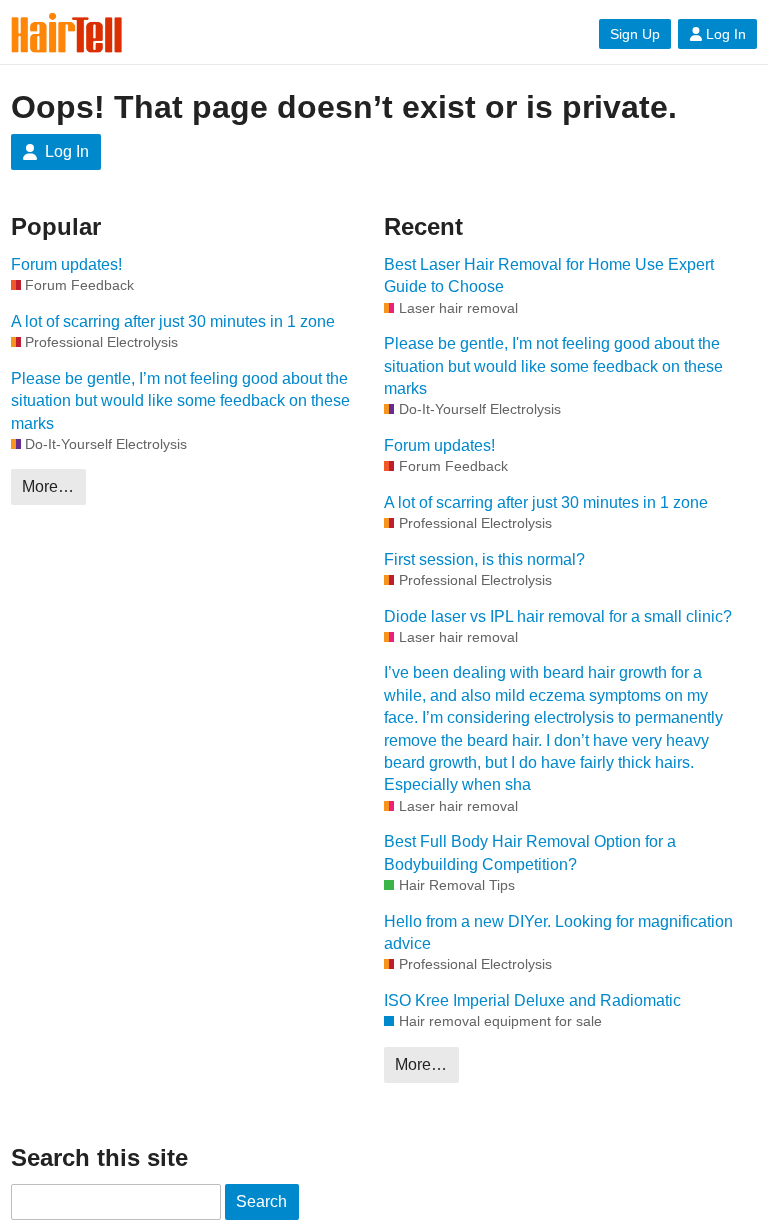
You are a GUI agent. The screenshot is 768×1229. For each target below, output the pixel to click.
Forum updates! (66, 264)
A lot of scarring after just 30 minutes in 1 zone (173, 321)
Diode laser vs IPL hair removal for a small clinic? (558, 616)
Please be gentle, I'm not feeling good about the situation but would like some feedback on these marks (553, 366)
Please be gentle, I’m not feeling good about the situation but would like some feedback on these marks (180, 401)
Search (261, 1201)
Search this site (99, 1157)
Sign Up (635, 34)
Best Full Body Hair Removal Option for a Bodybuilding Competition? (530, 852)
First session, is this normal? (484, 559)
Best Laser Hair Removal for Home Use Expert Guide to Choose (549, 275)
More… (48, 486)
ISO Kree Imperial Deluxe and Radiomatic (532, 1000)
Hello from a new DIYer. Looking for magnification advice (558, 932)
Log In (726, 34)
